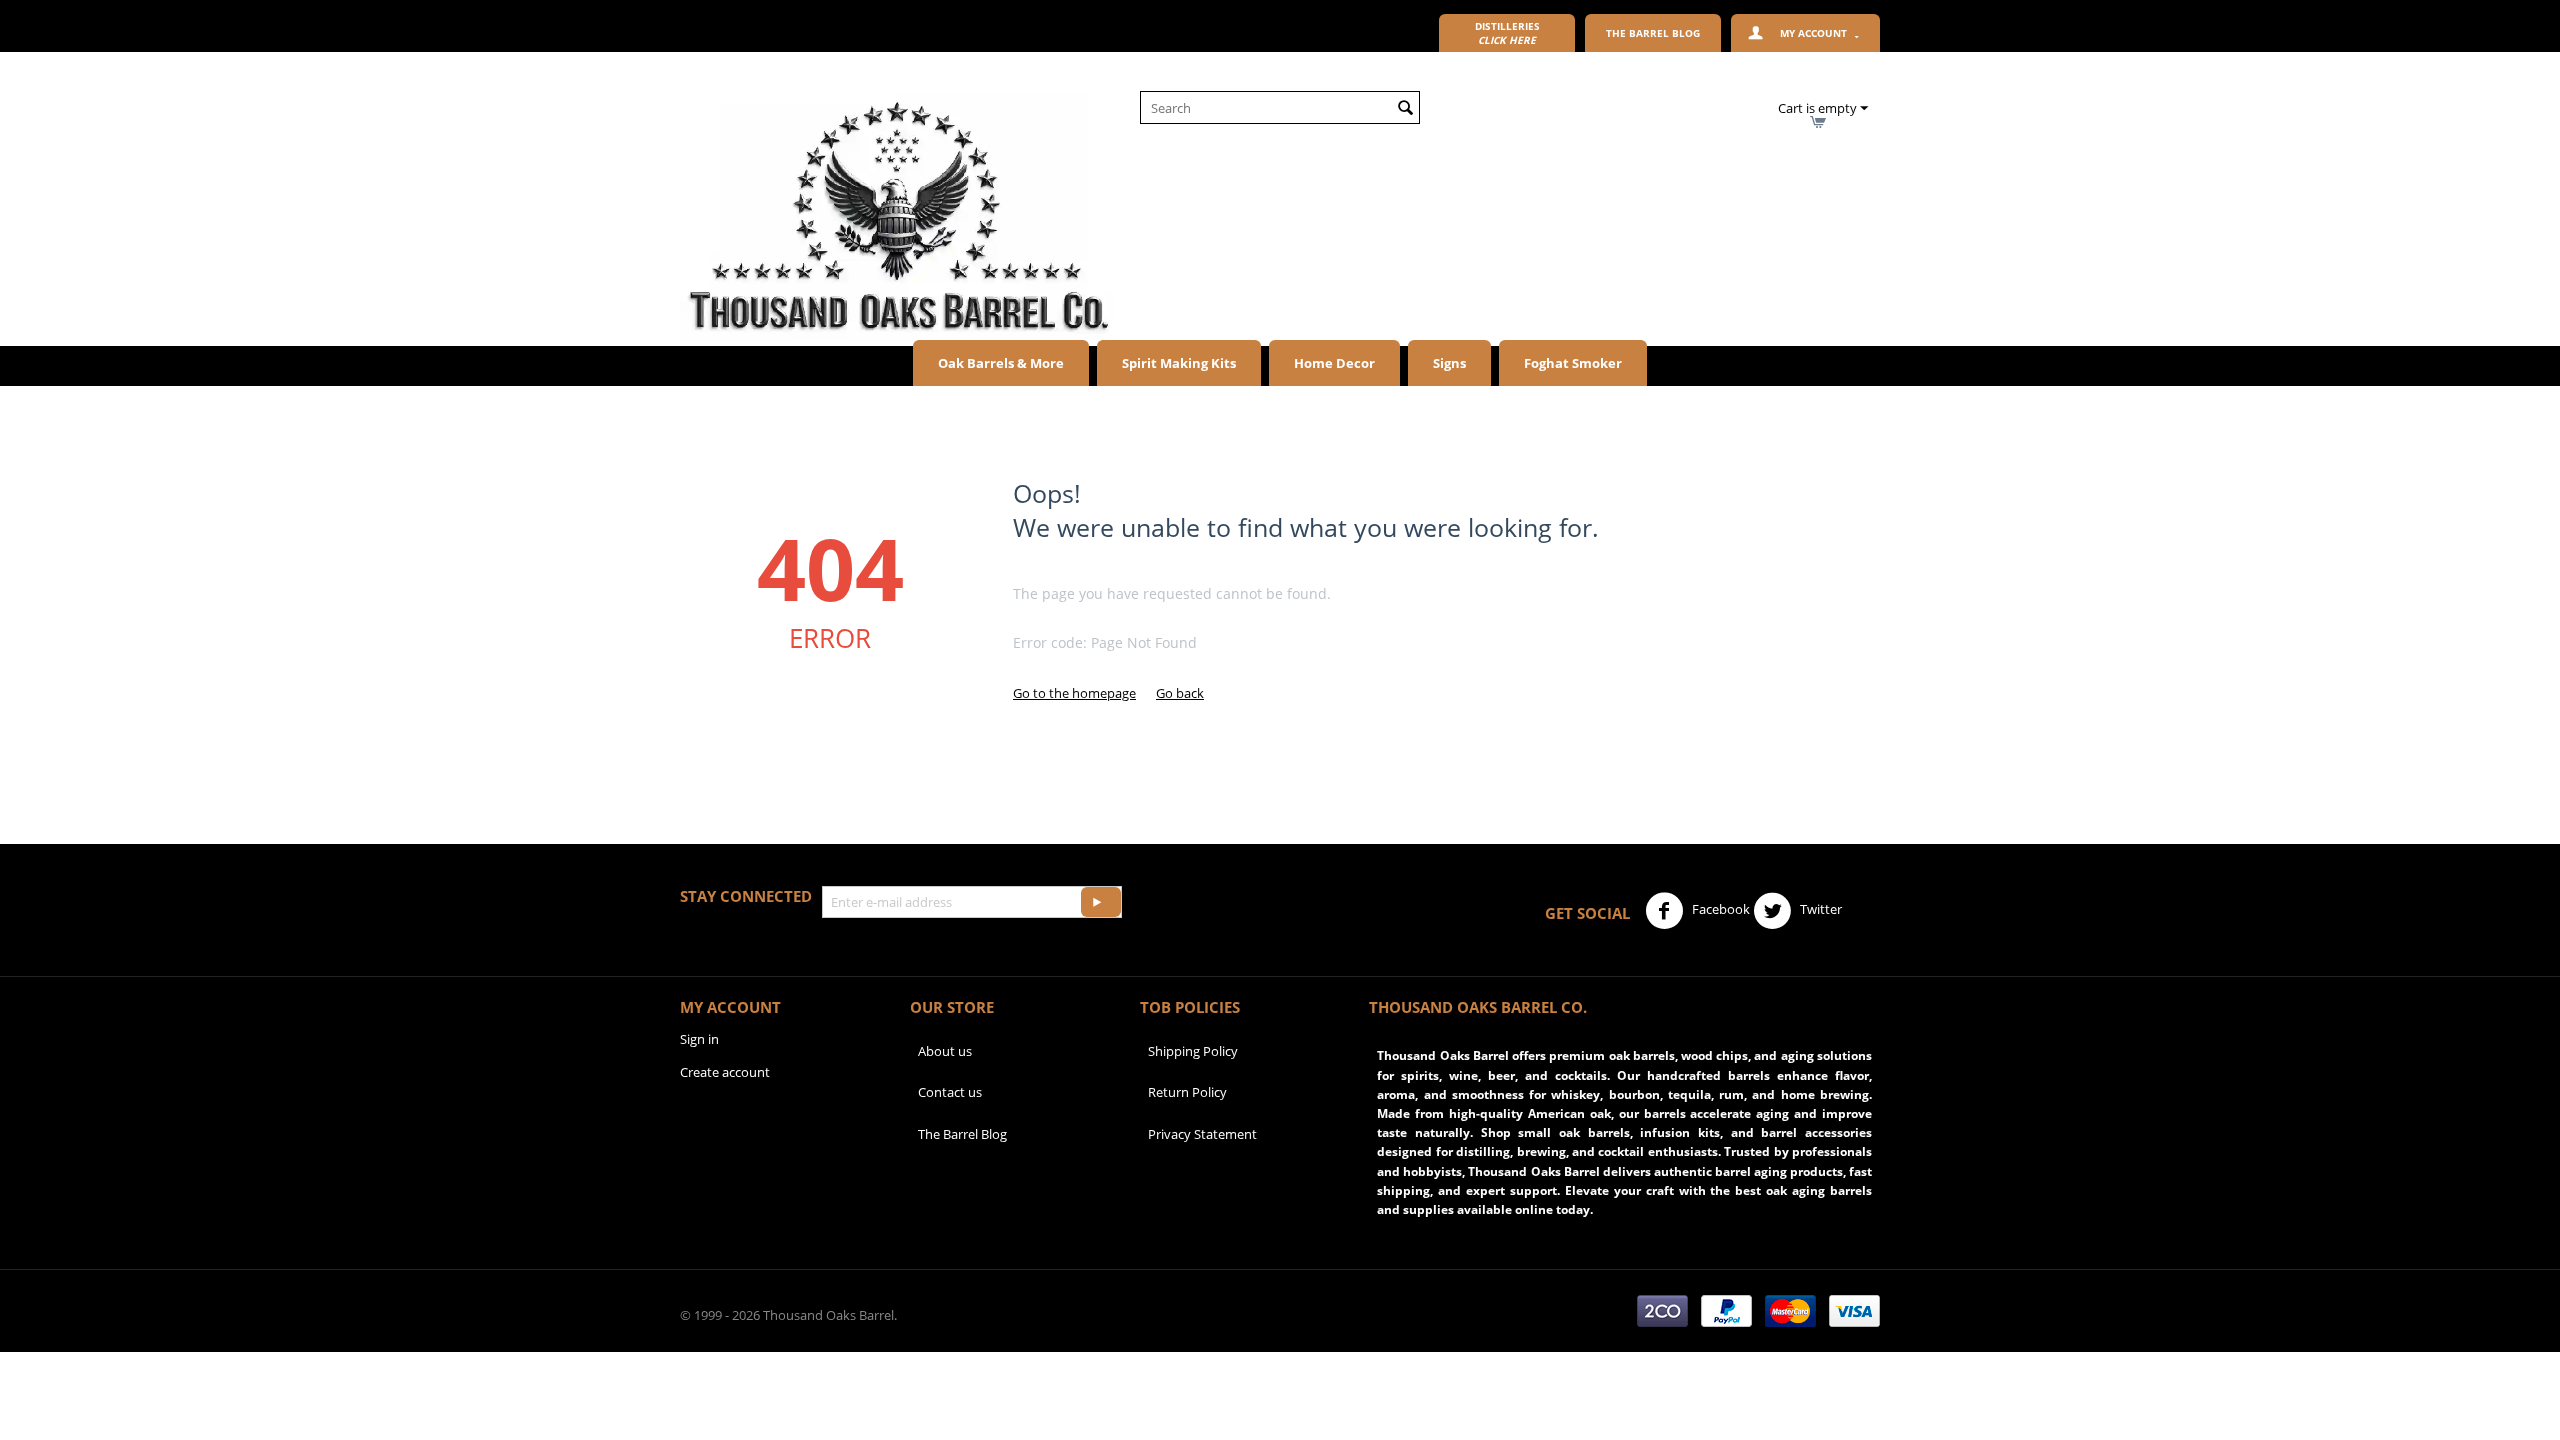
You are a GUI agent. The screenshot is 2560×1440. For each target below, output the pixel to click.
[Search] (1405, 109)
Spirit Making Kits (1179, 363)
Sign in (699, 1039)
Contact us (950, 1092)
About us (945, 1051)
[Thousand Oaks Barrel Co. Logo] (897, 215)
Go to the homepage (1074, 693)
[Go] (1101, 902)
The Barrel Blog (962, 1134)
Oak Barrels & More (1001, 363)
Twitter (1819, 909)
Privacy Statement (1202, 1134)
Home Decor (1334, 363)
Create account (725, 1072)
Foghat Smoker (1573, 363)
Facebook (1719, 909)
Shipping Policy (1193, 1051)
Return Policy (1187, 1092)
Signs (1449, 363)
